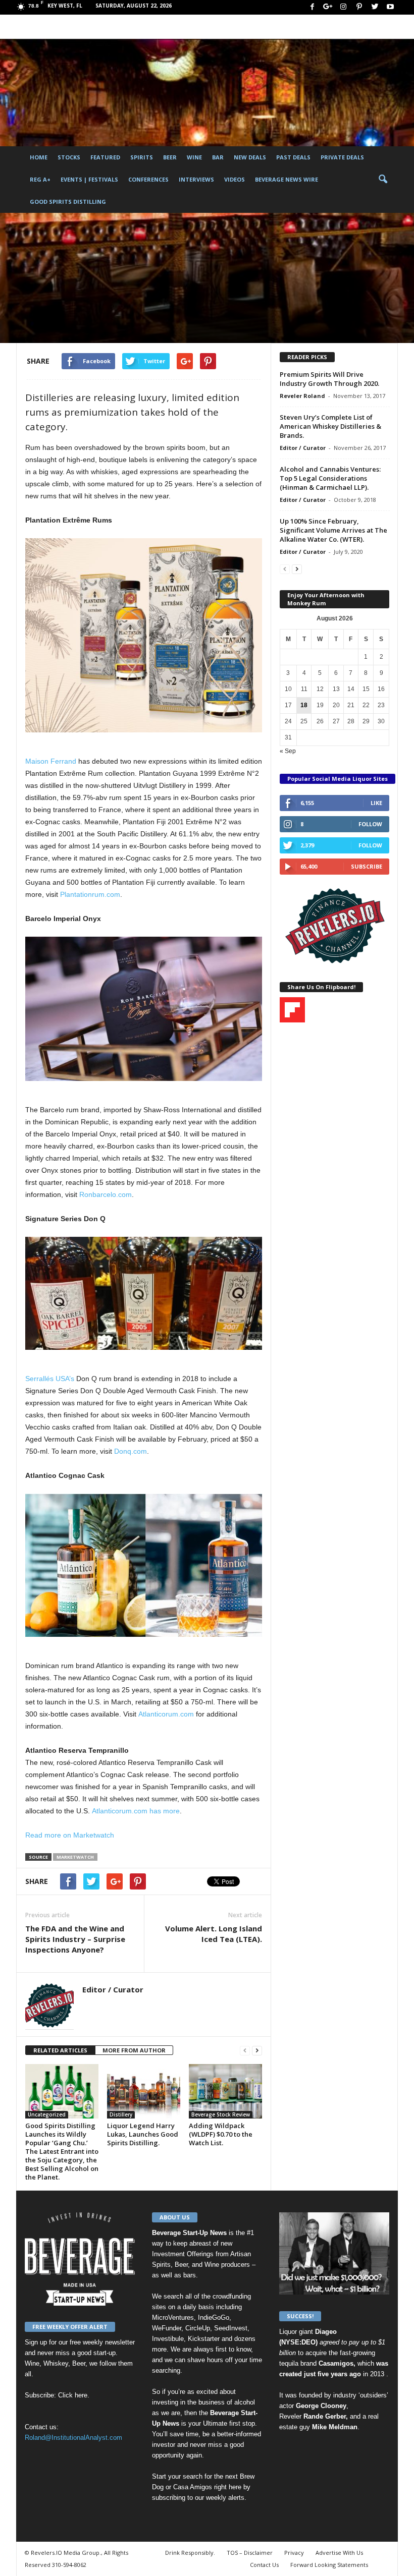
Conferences (148, 179)
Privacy (294, 2553)
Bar (218, 157)
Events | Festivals (89, 179)
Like (376, 803)
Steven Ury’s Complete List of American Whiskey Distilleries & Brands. (330, 426)
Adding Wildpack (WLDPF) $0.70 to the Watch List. (221, 2134)
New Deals (250, 157)
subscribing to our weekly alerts (198, 2498)
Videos (235, 179)
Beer (170, 157)
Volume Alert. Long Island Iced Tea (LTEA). (214, 1934)
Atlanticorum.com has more (136, 1811)
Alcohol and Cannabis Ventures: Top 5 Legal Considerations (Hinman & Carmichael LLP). (330, 478)
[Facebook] (312, 7)
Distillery (41, 289)
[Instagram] (343, 7)
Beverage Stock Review (221, 2114)
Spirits (142, 157)
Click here (73, 2395)
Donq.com (131, 1451)
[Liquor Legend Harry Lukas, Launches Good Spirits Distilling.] (144, 2091)
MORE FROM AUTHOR (134, 2050)
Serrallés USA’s (50, 1379)
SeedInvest (231, 2328)
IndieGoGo (214, 2317)
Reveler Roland (302, 396)
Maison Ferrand (51, 761)
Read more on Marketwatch (70, 1835)
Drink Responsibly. (190, 2553)
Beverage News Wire (287, 179)
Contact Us (264, 2565)
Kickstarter (204, 2339)
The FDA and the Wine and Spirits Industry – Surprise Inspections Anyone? (75, 1939)
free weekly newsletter (102, 2342)
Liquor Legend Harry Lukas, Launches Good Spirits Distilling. (143, 2134)
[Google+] (328, 7)
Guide (71, 289)
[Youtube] (390, 7)
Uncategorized (47, 2114)
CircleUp (198, 2328)
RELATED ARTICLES (60, 2050)
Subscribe (367, 866)
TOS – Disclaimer (250, 2553)
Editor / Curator (56, 330)
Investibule (168, 2339)
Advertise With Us (339, 2553)
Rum (95, 289)
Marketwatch (75, 1857)
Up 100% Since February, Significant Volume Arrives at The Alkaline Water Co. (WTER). (333, 530)
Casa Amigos (193, 2487)
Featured (105, 157)
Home (39, 157)
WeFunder (167, 2328)
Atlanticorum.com (166, 1714)
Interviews (196, 179)
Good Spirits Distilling (68, 202)
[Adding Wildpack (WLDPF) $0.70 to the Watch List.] (225, 2091)
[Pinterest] (359, 7)
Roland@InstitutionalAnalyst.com (73, 2438)
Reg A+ (40, 179)
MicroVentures (173, 2317)
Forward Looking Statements (329, 2565)
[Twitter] (375, 7)
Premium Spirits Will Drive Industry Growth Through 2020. (329, 379)
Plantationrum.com (90, 894)
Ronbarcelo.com (106, 1194)
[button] (383, 180)
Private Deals (342, 157)
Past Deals (293, 157)
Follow (370, 824)
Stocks (69, 157)
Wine (194, 157)
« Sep (288, 751)
